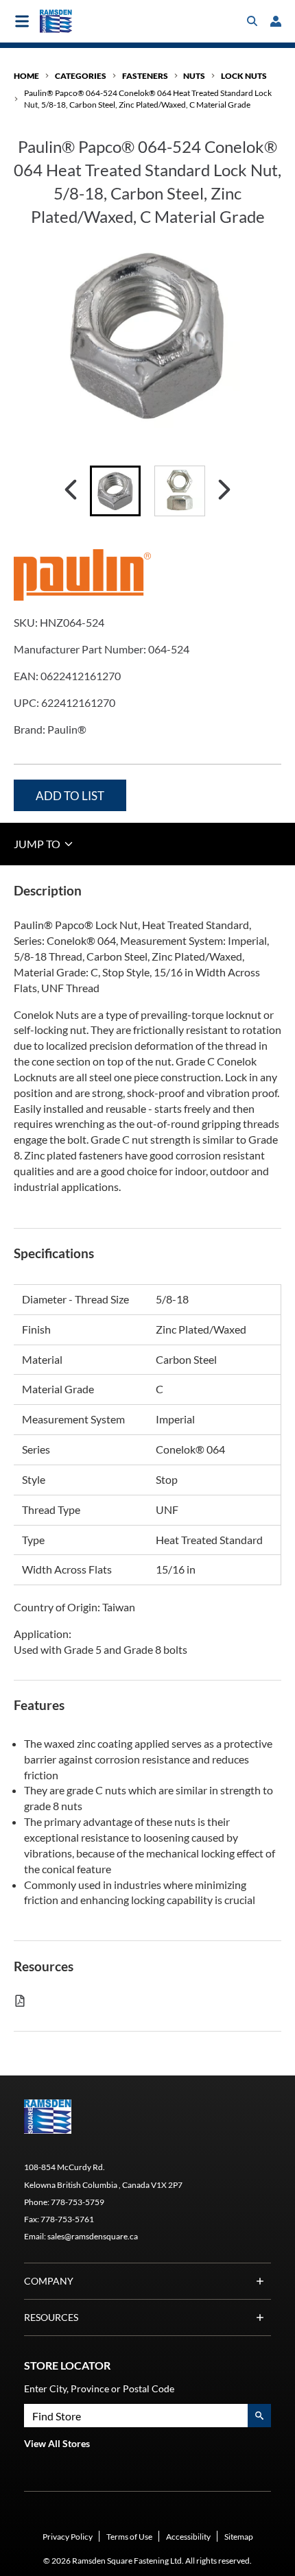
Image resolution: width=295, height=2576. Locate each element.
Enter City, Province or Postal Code (99, 2388)
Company (49, 2281)
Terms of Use (129, 2537)
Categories (81, 76)
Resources (51, 2317)
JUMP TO (38, 844)
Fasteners (145, 76)
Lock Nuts (244, 76)
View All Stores (57, 2443)
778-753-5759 (78, 2202)
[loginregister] (276, 21)
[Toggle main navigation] (22, 21)
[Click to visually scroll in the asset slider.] (71, 491)
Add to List (70, 796)
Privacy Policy (68, 2537)
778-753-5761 (67, 2219)
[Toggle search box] (252, 21)
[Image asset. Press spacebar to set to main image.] (115, 491)
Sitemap (239, 2537)
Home (26, 76)
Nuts (194, 76)
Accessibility (188, 2537)
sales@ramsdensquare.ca (93, 2236)
